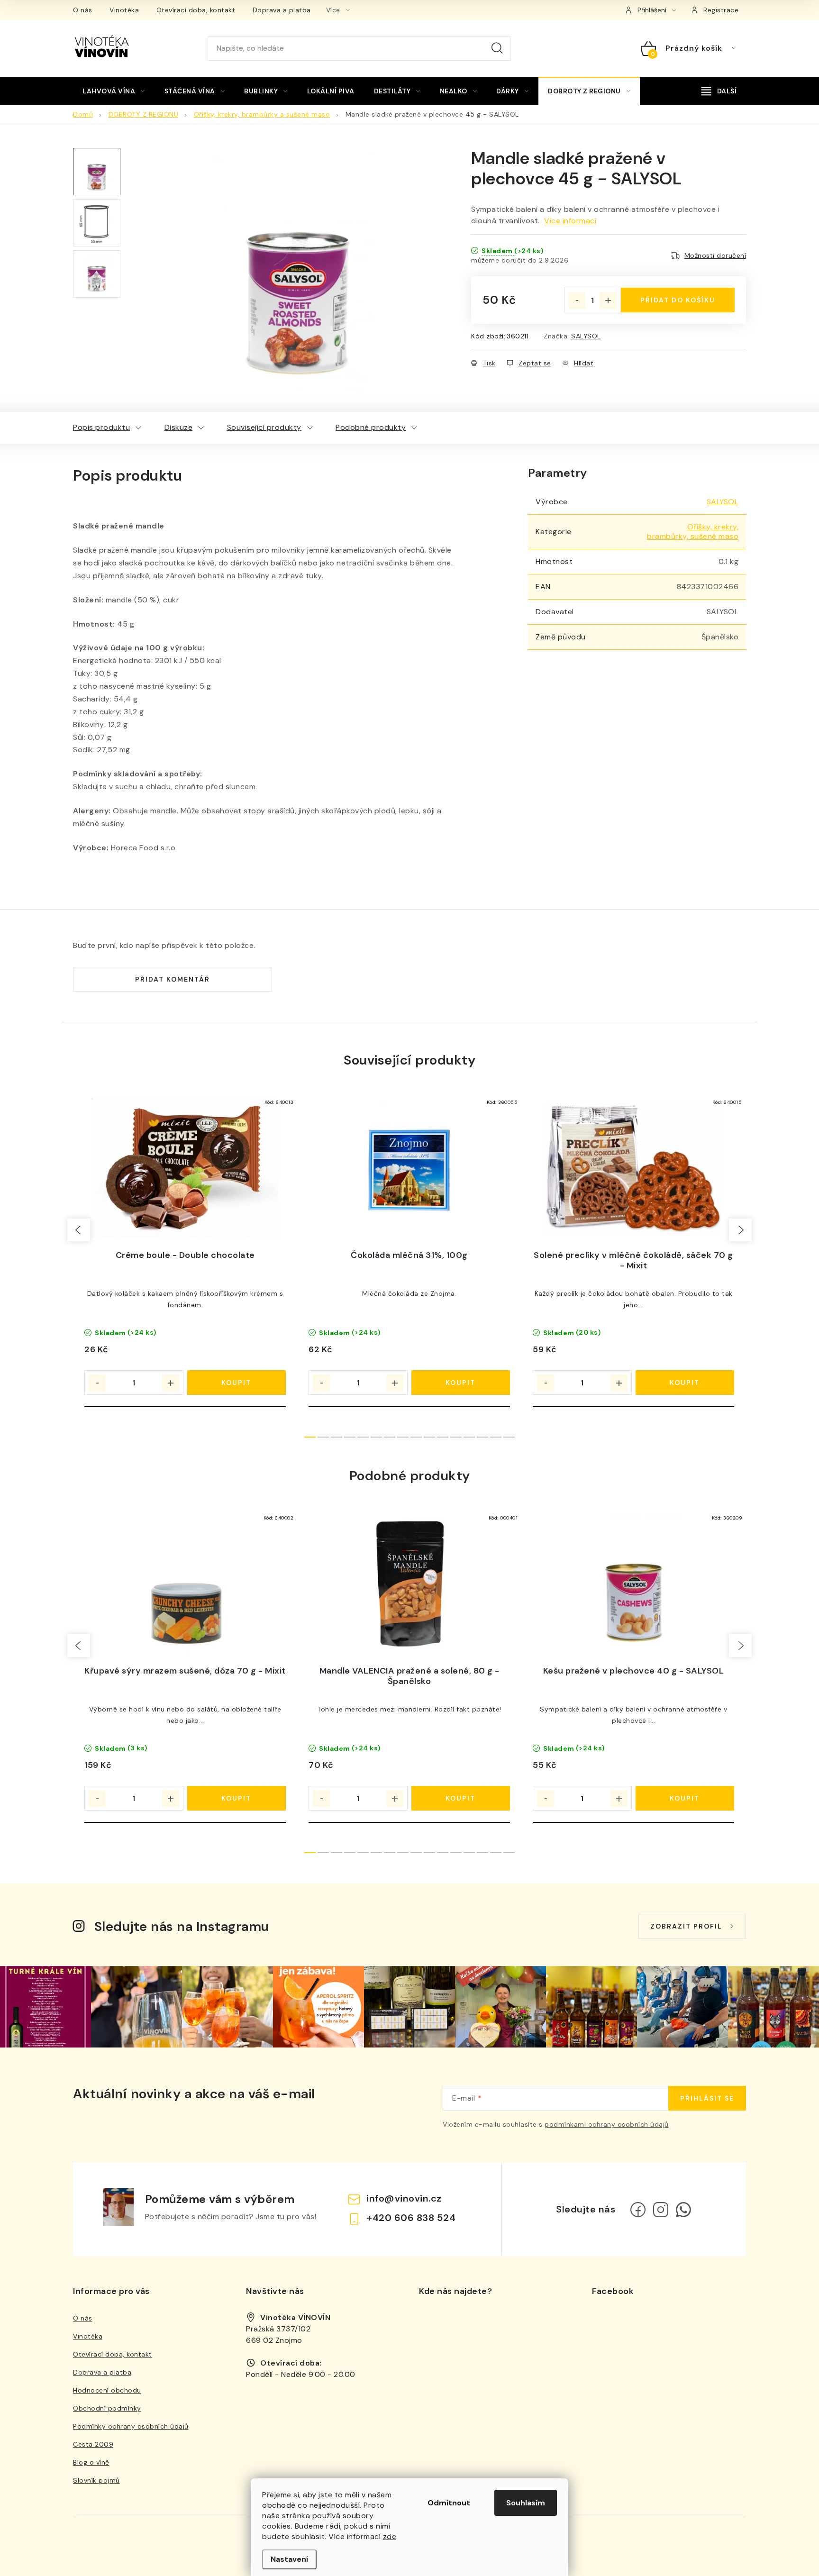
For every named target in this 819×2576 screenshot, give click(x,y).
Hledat (497, 48)
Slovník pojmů (96, 2480)
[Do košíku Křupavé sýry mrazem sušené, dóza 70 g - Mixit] (237, 1798)
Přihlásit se (707, 2098)
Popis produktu (101, 427)
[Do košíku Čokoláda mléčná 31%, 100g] (461, 1383)
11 (456, 1437)
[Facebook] (638, 2210)
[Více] (719, 91)
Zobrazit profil (686, 1926)
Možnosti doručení (715, 255)
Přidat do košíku (678, 300)
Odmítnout (449, 2503)
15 (509, 1437)
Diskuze (179, 427)
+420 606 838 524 (411, 2218)
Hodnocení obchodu (107, 2390)
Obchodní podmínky (107, 2408)
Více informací (570, 221)
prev (79, 1230)
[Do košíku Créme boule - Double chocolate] (237, 1383)
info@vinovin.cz (404, 2198)
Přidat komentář (173, 979)
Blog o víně (91, 2462)
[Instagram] (661, 2210)
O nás (83, 10)
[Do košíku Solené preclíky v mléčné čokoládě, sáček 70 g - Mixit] (685, 1383)
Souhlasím (526, 2503)
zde (390, 2536)
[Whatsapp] (683, 2210)
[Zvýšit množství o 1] (608, 300)
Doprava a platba (282, 10)
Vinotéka (124, 10)
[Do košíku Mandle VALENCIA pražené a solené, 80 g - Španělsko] (461, 1798)
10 (443, 1437)
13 (482, 1437)
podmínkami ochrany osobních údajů (607, 2124)
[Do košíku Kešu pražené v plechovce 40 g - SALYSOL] (685, 1798)
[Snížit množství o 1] (577, 300)
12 (469, 1437)
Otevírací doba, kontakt (196, 10)
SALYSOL (586, 336)
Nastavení (289, 2559)
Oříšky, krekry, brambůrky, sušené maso (693, 532)
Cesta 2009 (93, 2444)
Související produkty (264, 427)
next (740, 1230)
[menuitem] (114, 91)
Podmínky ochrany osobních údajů (131, 2426)
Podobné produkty (371, 427)
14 (496, 1437)
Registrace (721, 10)
